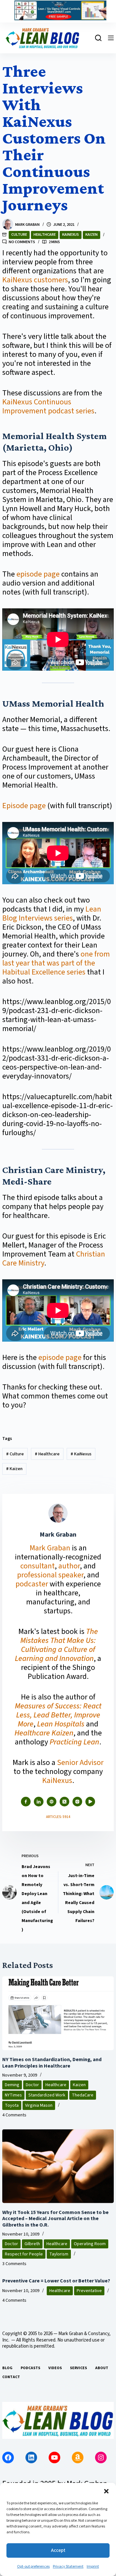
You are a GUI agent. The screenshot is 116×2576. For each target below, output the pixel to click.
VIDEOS (55, 2368)
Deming (12, 2085)
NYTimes (13, 2095)
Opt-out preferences (33, 2567)
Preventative (89, 2291)
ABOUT (102, 2368)
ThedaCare (83, 2095)
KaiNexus (71, 235)
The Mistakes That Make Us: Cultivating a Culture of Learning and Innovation (56, 1645)
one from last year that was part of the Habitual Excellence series (56, 963)
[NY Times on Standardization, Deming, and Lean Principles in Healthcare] (58, 2013)
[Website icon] (52, 1802)
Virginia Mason (39, 2105)
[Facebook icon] (26, 1802)
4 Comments (14, 2115)
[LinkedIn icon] (39, 1802)
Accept (58, 2550)
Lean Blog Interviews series (52, 914)
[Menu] (111, 38)
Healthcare (45, 235)
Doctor (32, 2085)
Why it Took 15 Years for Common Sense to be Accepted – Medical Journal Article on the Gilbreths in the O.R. (55, 2219)
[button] (106, 2491)
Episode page (24, 806)
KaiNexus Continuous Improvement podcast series (48, 406)
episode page (38, 574)
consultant (38, 1566)
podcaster (32, 1584)
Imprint (93, 2567)
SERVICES (78, 2368)
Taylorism (59, 2254)
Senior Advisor (80, 1763)
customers (51, 280)
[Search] (98, 38)
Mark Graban (51, 1548)
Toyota (12, 2105)
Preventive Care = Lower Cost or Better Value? (56, 2281)
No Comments (22, 242)
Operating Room (90, 2244)
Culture (19, 235)
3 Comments (14, 2264)
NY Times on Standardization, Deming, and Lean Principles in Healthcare (52, 2063)
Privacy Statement (68, 2567)
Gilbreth (32, 2244)
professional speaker (50, 1575)
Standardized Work (47, 2095)
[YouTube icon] (90, 1802)
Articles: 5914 (58, 1817)
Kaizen (92, 235)
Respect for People (24, 2254)
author (69, 1566)
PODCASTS (30, 2368)
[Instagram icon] (77, 1802)
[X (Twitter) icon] (64, 1802)
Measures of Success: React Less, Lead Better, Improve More (58, 1715)
